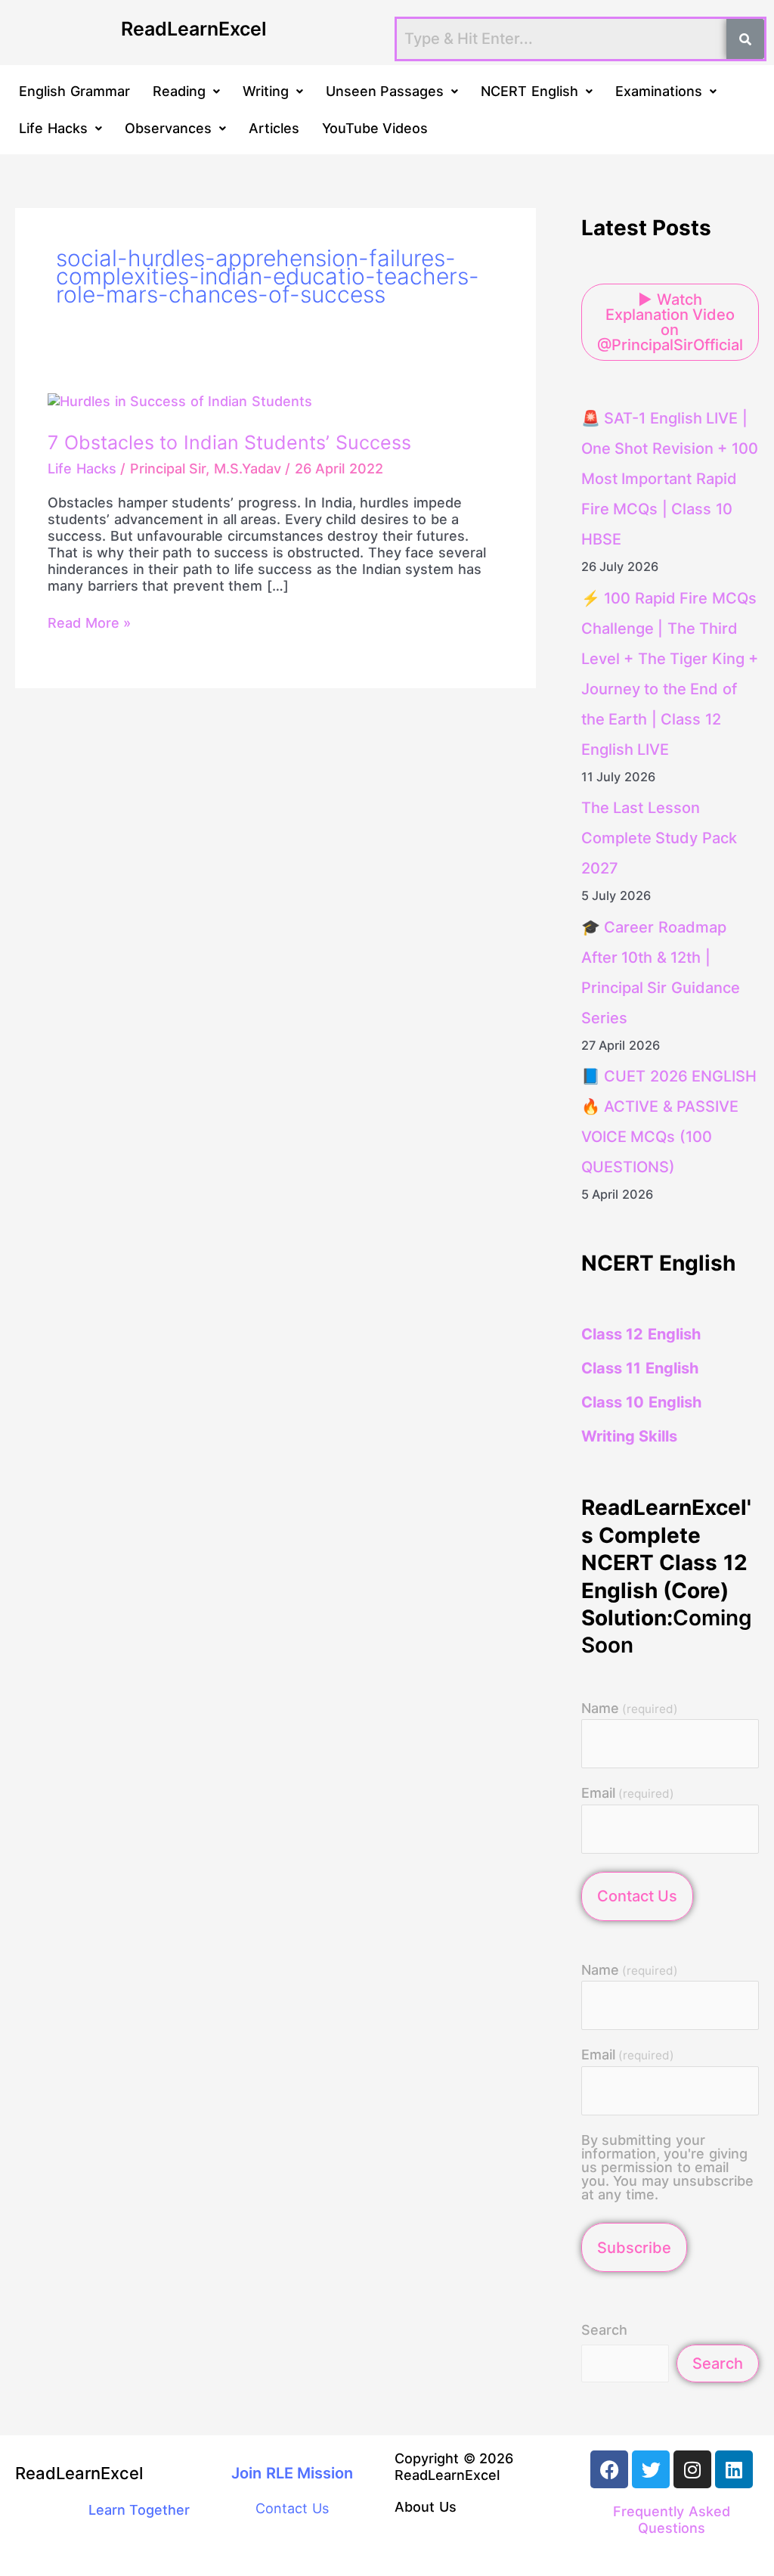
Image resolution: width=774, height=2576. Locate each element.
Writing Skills (630, 1436)
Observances (168, 128)
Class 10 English (641, 1402)
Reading (179, 91)
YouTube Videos (375, 128)
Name (630, 1709)
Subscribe (634, 2248)
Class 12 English (641, 1334)
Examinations (659, 91)
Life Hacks (53, 128)
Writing (266, 91)
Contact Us (637, 1896)
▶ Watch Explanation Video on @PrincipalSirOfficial (670, 322)
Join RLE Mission (292, 2473)
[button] (186, 91)
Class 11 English (640, 1368)
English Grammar (74, 91)
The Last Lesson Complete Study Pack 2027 (659, 838)
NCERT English (529, 91)
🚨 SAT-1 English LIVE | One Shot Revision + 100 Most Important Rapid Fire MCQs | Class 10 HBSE (670, 479)
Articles (274, 128)
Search (604, 2330)
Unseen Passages (385, 91)
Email (628, 1794)
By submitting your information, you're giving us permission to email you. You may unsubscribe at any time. (668, 2168)
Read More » (89, 623)
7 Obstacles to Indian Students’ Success (229, 442)
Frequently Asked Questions (672, 2520)
